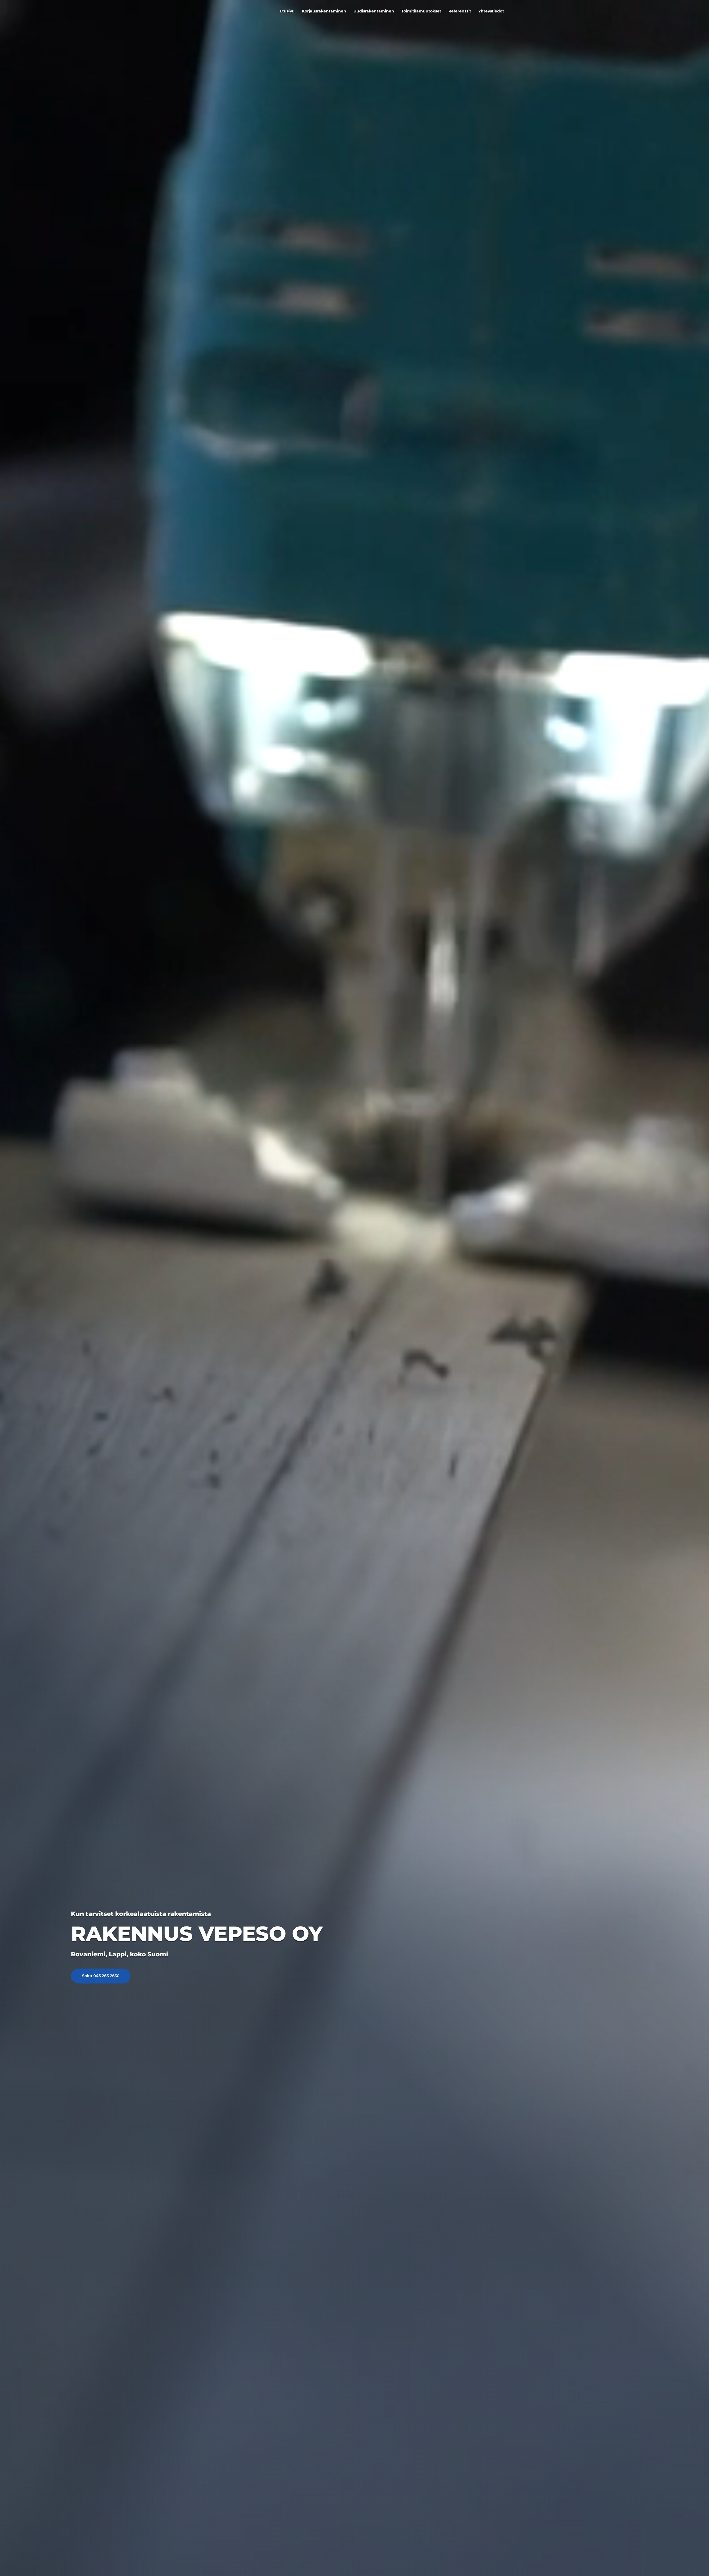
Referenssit (460, 11)
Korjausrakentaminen (324, 11)
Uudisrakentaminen (374, 11)
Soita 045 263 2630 (101, 1976)
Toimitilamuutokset (421, 11)
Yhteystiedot (491, 11)
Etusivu (287, 11)
